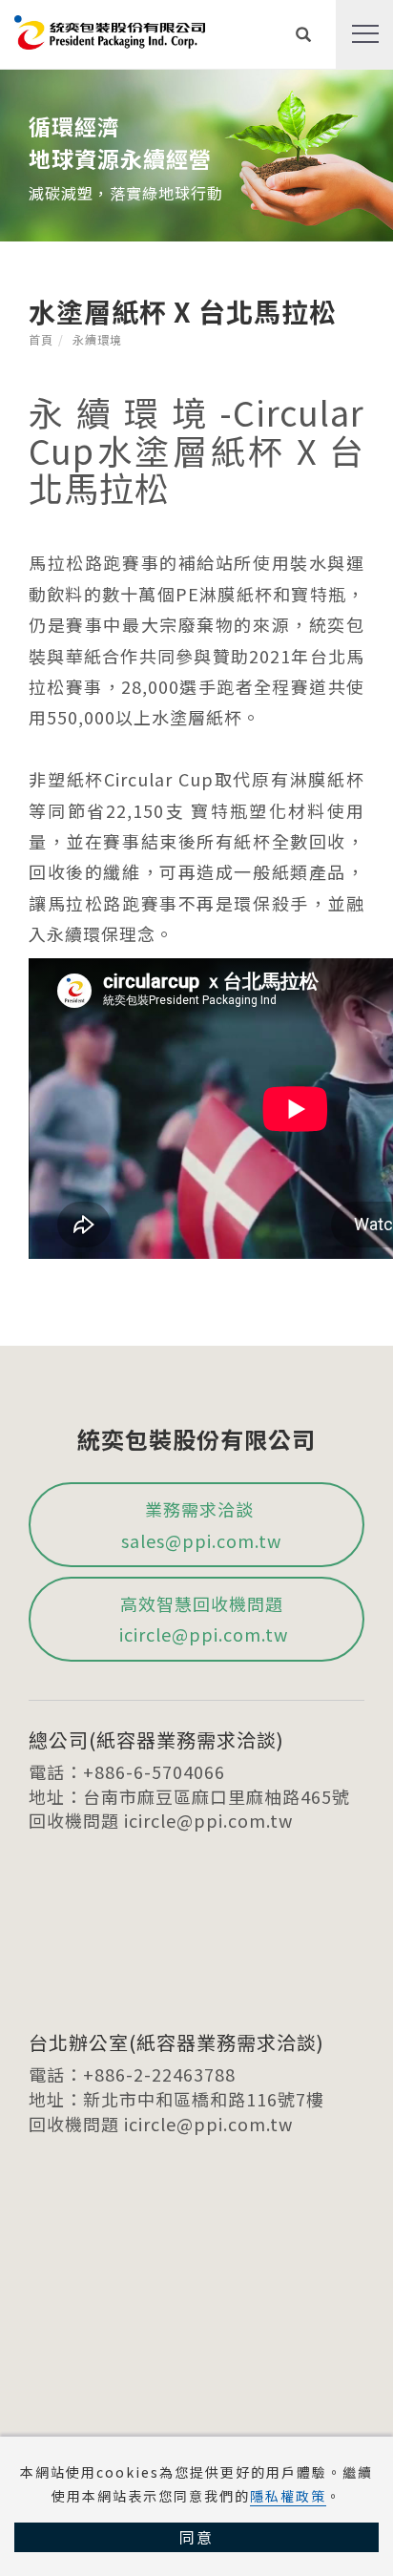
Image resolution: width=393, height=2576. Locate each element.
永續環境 (97, 339)
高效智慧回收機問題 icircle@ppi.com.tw (201, 1619)
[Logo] (110, 30)
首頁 (41, 339)
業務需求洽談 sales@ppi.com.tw (201, 1524)
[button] (304, 34)
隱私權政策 (288, 2496)
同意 (196, 2537)
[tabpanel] (196, 156)
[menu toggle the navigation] (364, 34)
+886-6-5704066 (154, 1771)
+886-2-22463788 (159, 2074)
